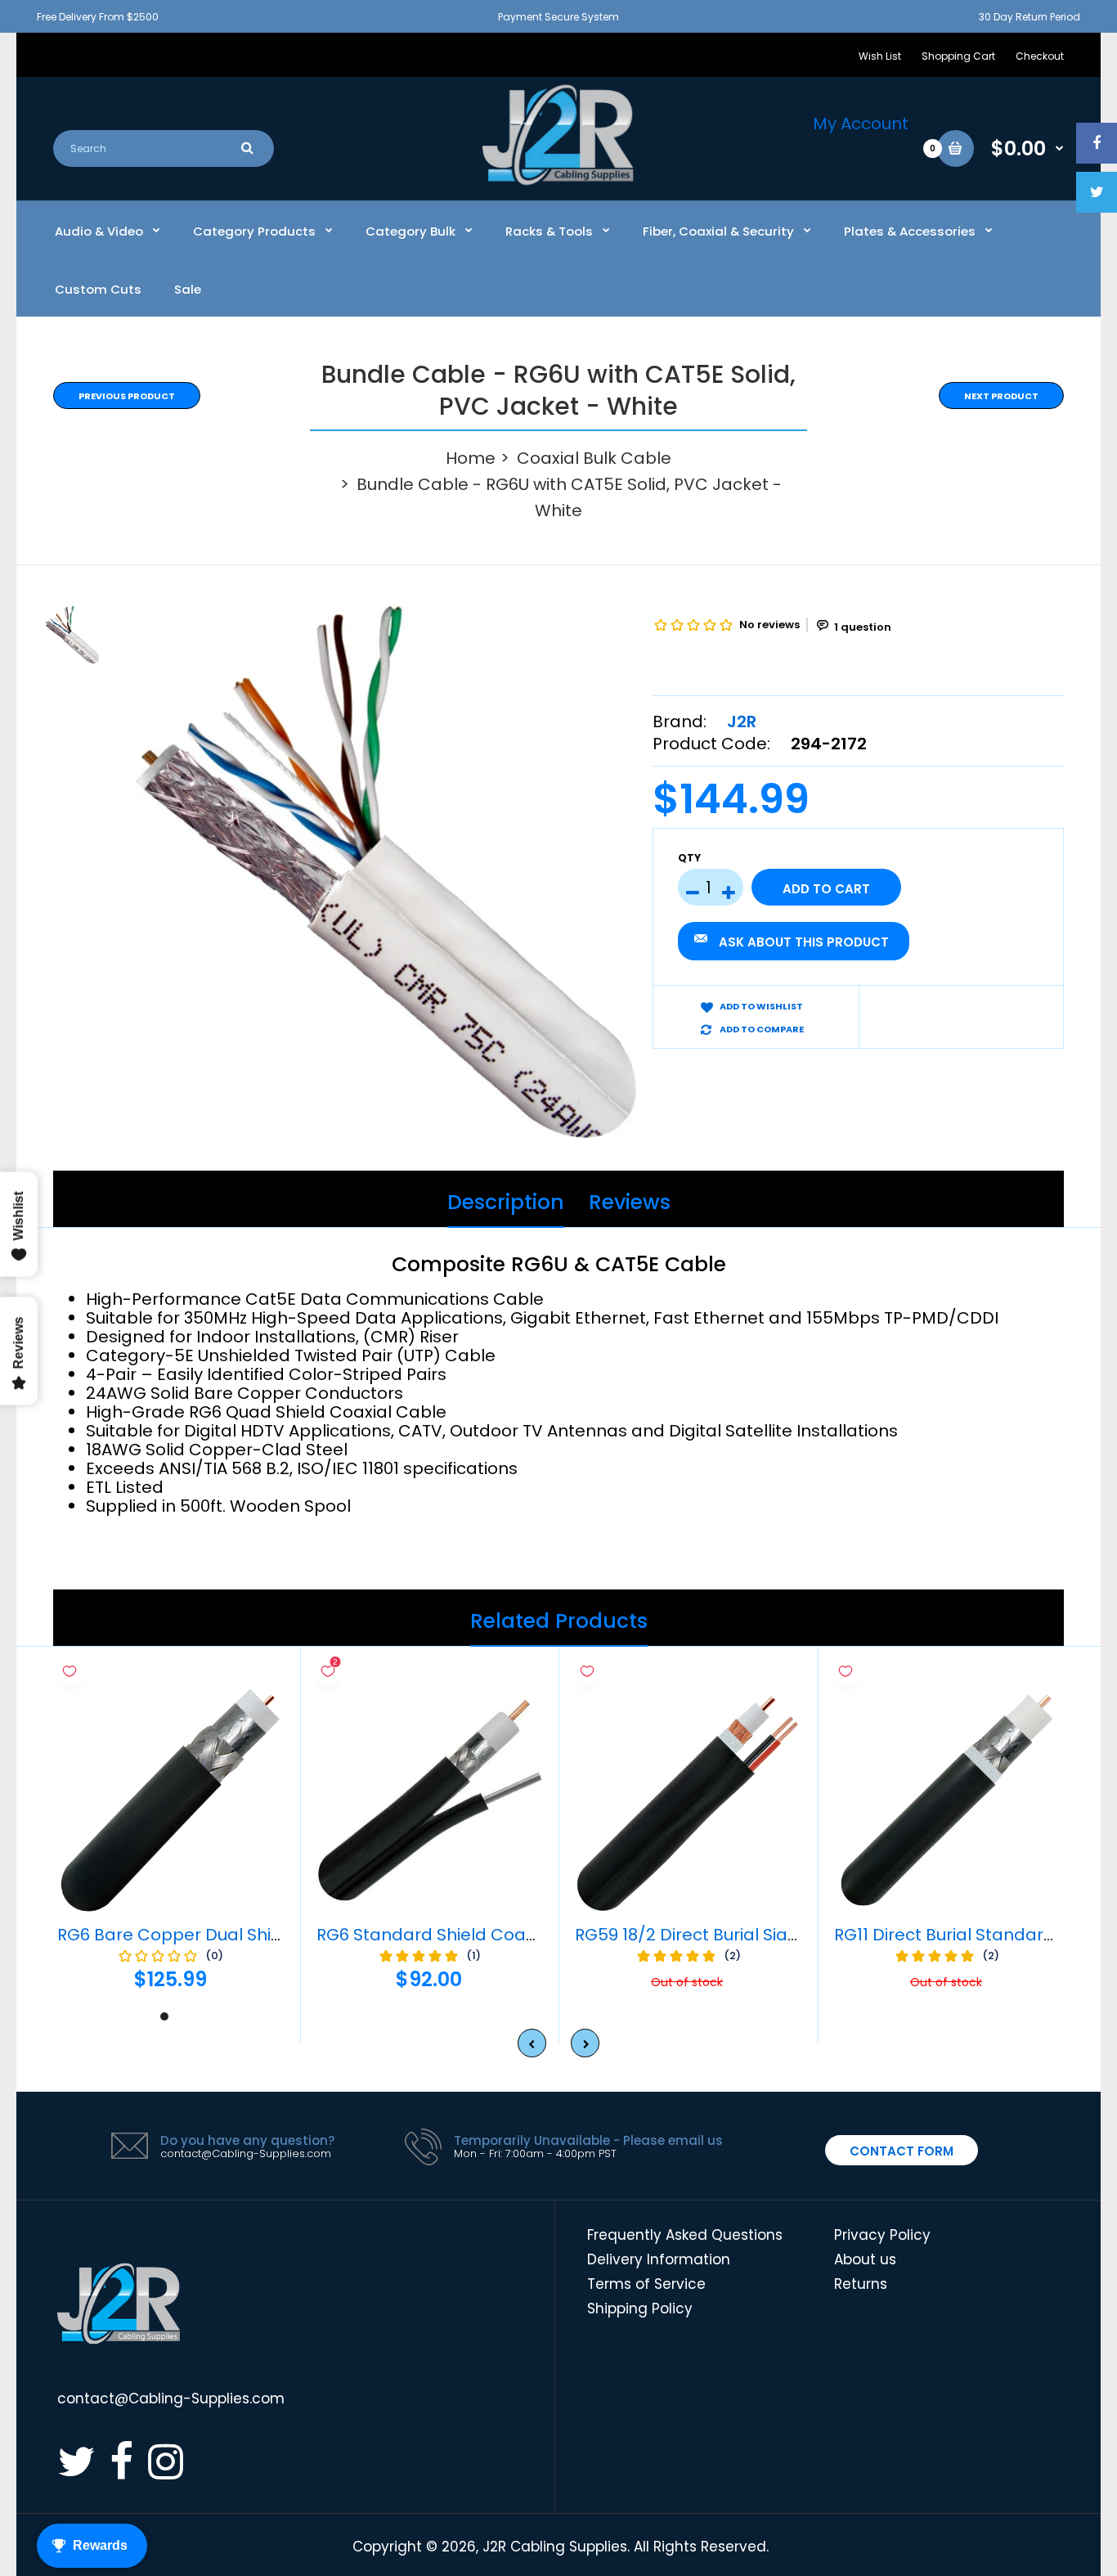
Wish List (880, 56)
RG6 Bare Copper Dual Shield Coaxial (210, 1935)
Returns (861, 2284)
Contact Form (902, 2151)
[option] (386, 872)
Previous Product (127, 396)
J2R (742, 722)
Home (471, 458)
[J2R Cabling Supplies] (558, 181)
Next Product (1001, 396)
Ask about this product (804, 942)
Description (506, 1202)
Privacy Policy (882, 2235)
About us (865, 2259)
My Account (861, 124)
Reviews (630, 1202)
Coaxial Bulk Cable (594, 458)
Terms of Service (646, 2284)
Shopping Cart (958, 56)
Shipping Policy (640, 2309)
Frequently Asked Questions (685, 2235)
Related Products (559, 1621)
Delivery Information (659, 2259)
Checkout (1040, 56)
